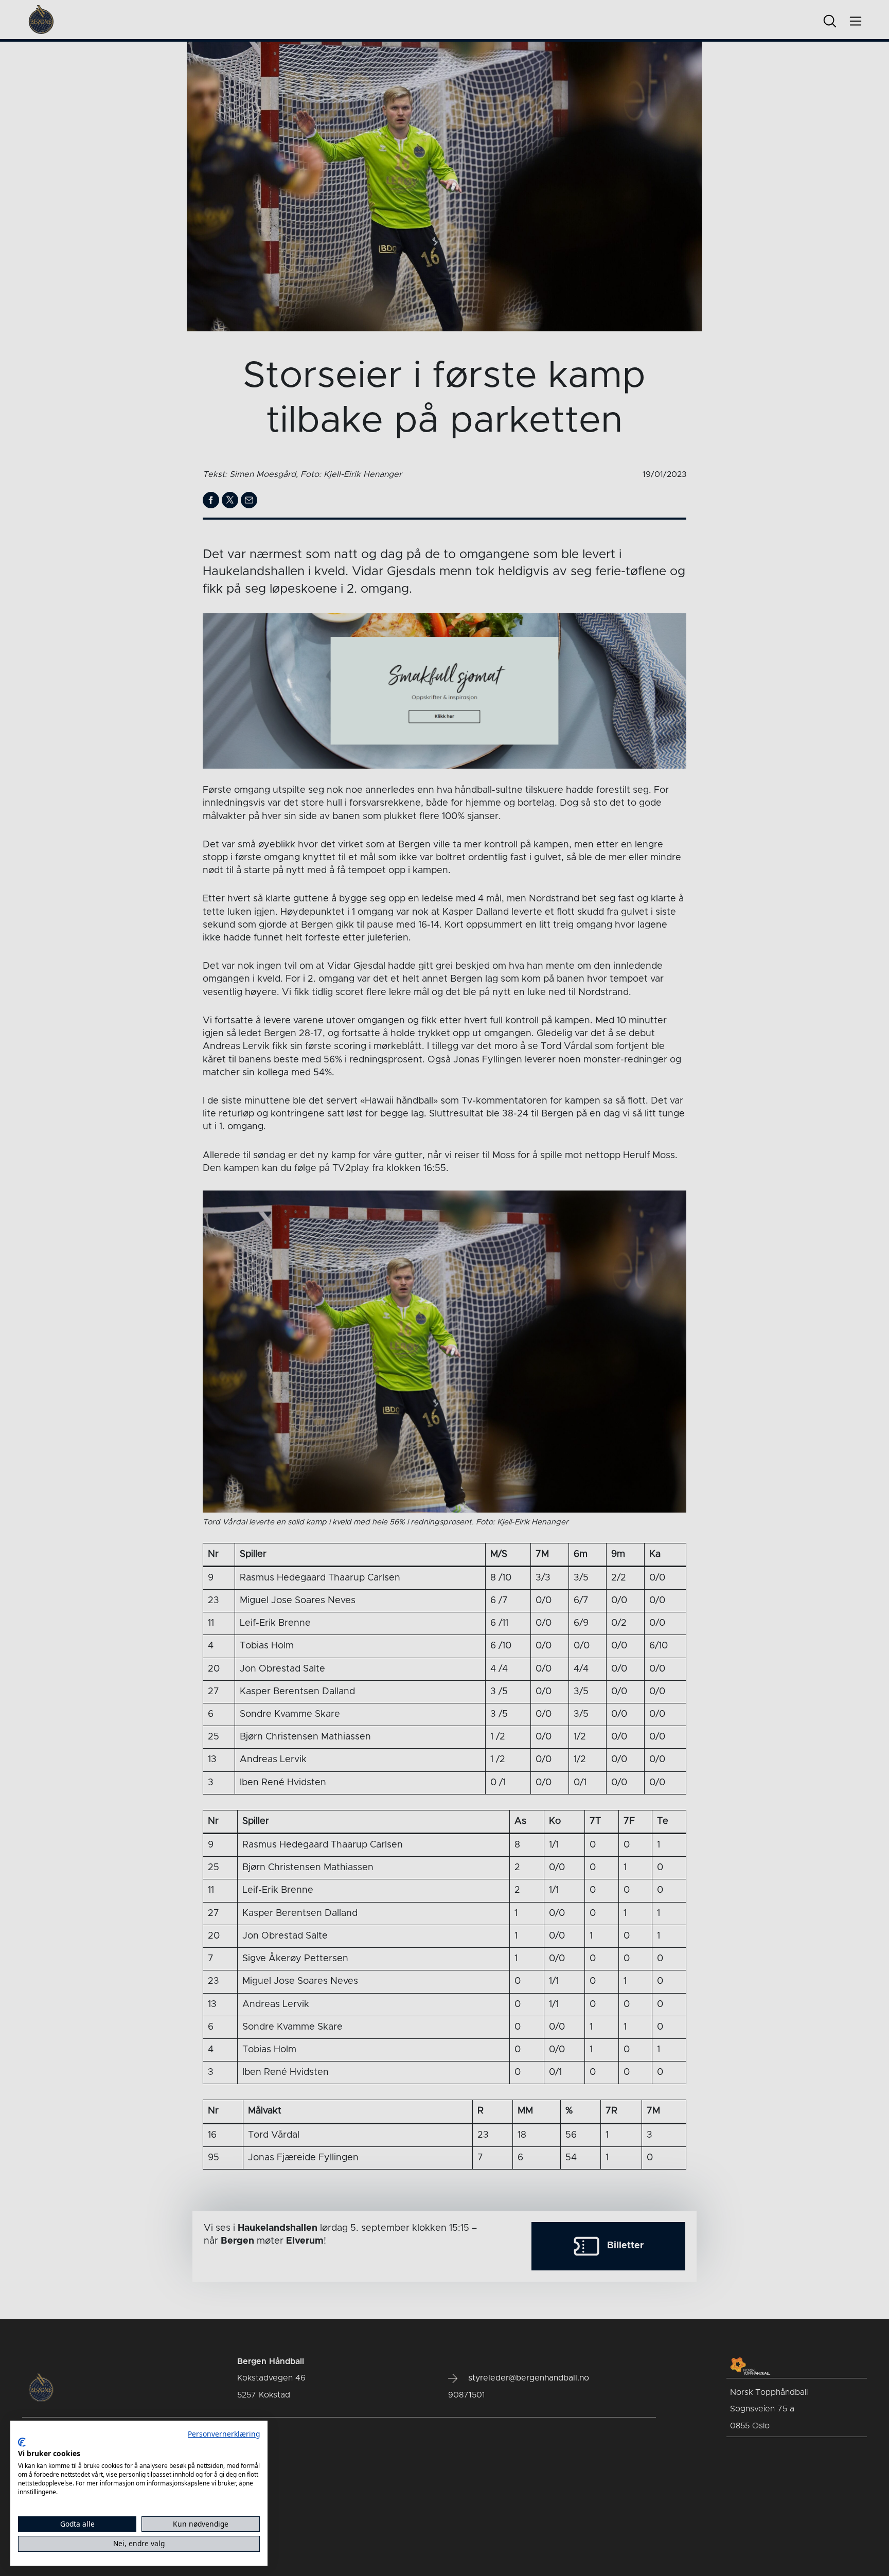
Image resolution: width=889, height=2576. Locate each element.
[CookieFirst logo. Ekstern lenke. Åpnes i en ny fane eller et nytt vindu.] (22, 2442)
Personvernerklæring (224, 2434)
